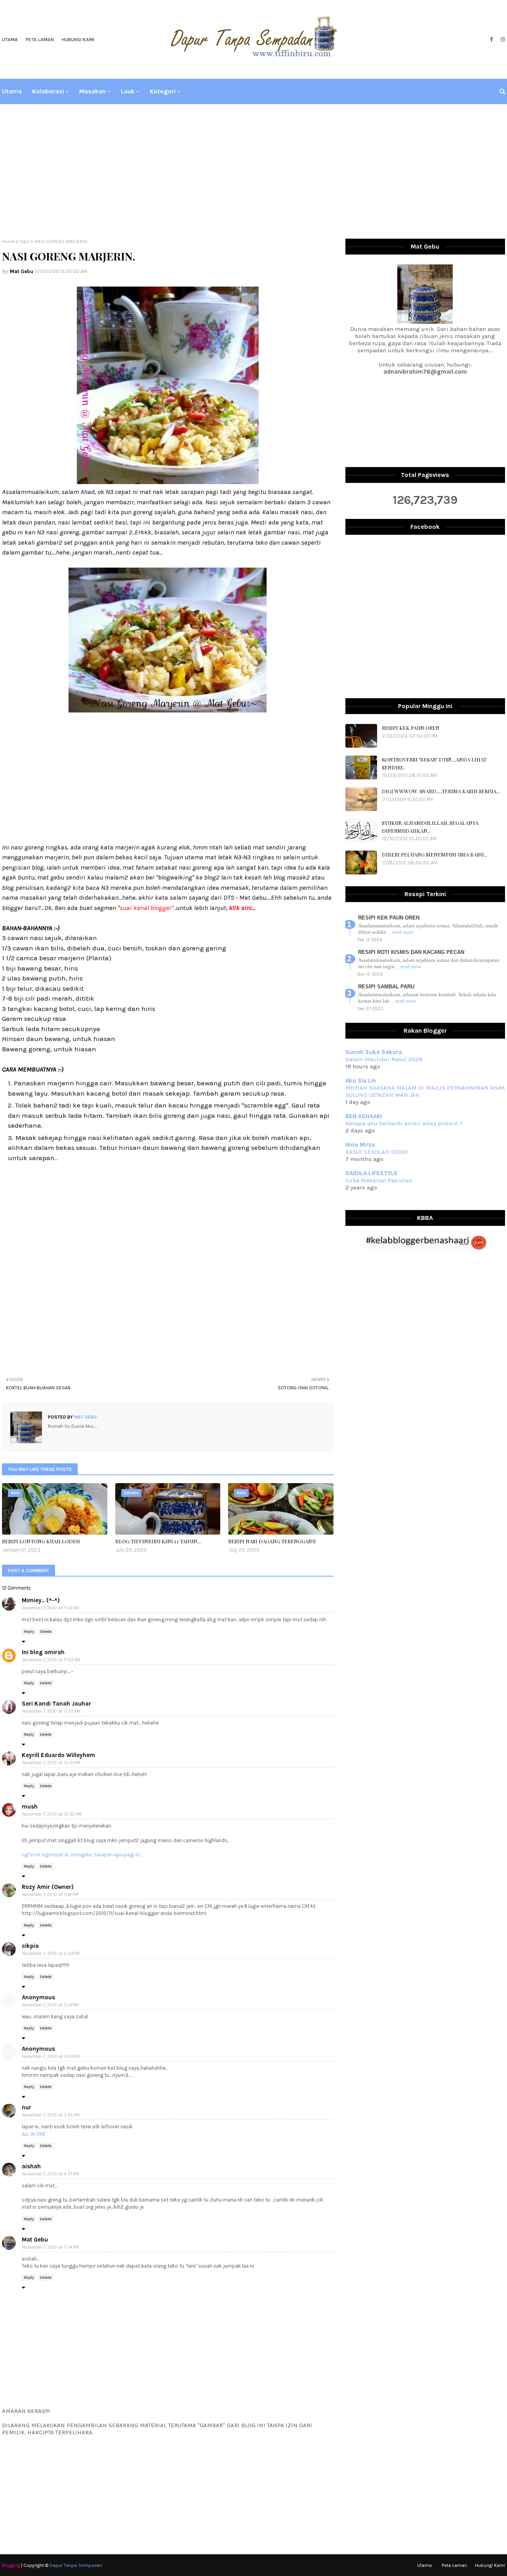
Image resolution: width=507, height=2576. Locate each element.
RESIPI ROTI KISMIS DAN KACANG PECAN (411, 952)
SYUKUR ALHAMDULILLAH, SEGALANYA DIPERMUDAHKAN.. (430, 827)
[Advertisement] (253, 171)
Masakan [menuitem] (92, 91)
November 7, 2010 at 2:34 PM (51, 1954)
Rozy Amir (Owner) (48, 1887)
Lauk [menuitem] (128, 91)
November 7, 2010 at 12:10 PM (51, 1763)
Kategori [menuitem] (163, 91)
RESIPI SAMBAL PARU (386, 987)
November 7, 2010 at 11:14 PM (51, 2247)
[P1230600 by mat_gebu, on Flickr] (168, 482)
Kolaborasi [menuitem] (48, 91)
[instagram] (502, 40)
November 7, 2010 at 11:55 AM (51, 1711)
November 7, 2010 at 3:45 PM (51, 2115)
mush (30, 1807)
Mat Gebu (22, 271)
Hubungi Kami (78, 40)
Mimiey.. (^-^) (41, 1600)
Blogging (11, 2565)
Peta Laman (40, 40)
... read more (401, 932)
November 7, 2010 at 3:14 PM (50, 2005)
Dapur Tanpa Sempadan (76, 2565)
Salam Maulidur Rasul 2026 (384, 1059)
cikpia (30, 1946)
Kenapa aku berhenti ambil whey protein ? (404, 1123)
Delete (46, 1632)
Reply (29, 1632)
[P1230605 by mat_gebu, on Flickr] (168, 710)
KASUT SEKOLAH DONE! (377, 1152)
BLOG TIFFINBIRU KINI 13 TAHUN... (158, 1541)
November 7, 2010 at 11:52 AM (51, 1660)
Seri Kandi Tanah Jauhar (56, 1704)
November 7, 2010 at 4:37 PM (51, 2174)
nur (27, 2107)
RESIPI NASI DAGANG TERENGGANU (272, 1541)
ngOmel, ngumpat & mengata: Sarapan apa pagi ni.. (81, 1855)
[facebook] (491, 40)
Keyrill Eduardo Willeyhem (58, 1755)
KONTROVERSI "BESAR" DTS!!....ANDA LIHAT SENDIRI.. (434, 763)
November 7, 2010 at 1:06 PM (50, 1895)
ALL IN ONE (34, 2134)
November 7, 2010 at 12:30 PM (52, 1814)
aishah (31, 2166)
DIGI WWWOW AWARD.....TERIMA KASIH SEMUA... (441, 791)
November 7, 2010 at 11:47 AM (51, 1608)
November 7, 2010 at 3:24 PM (51, 2056)
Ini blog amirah (43, 1652)
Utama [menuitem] (12, 91)
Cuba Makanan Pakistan (379, 1180)
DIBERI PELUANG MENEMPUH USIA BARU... (435, 854)
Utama (10, 40)
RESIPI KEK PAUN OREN (411, 728)
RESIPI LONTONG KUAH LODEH (41, 1541)
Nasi (25, 241)
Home (9, 241)
